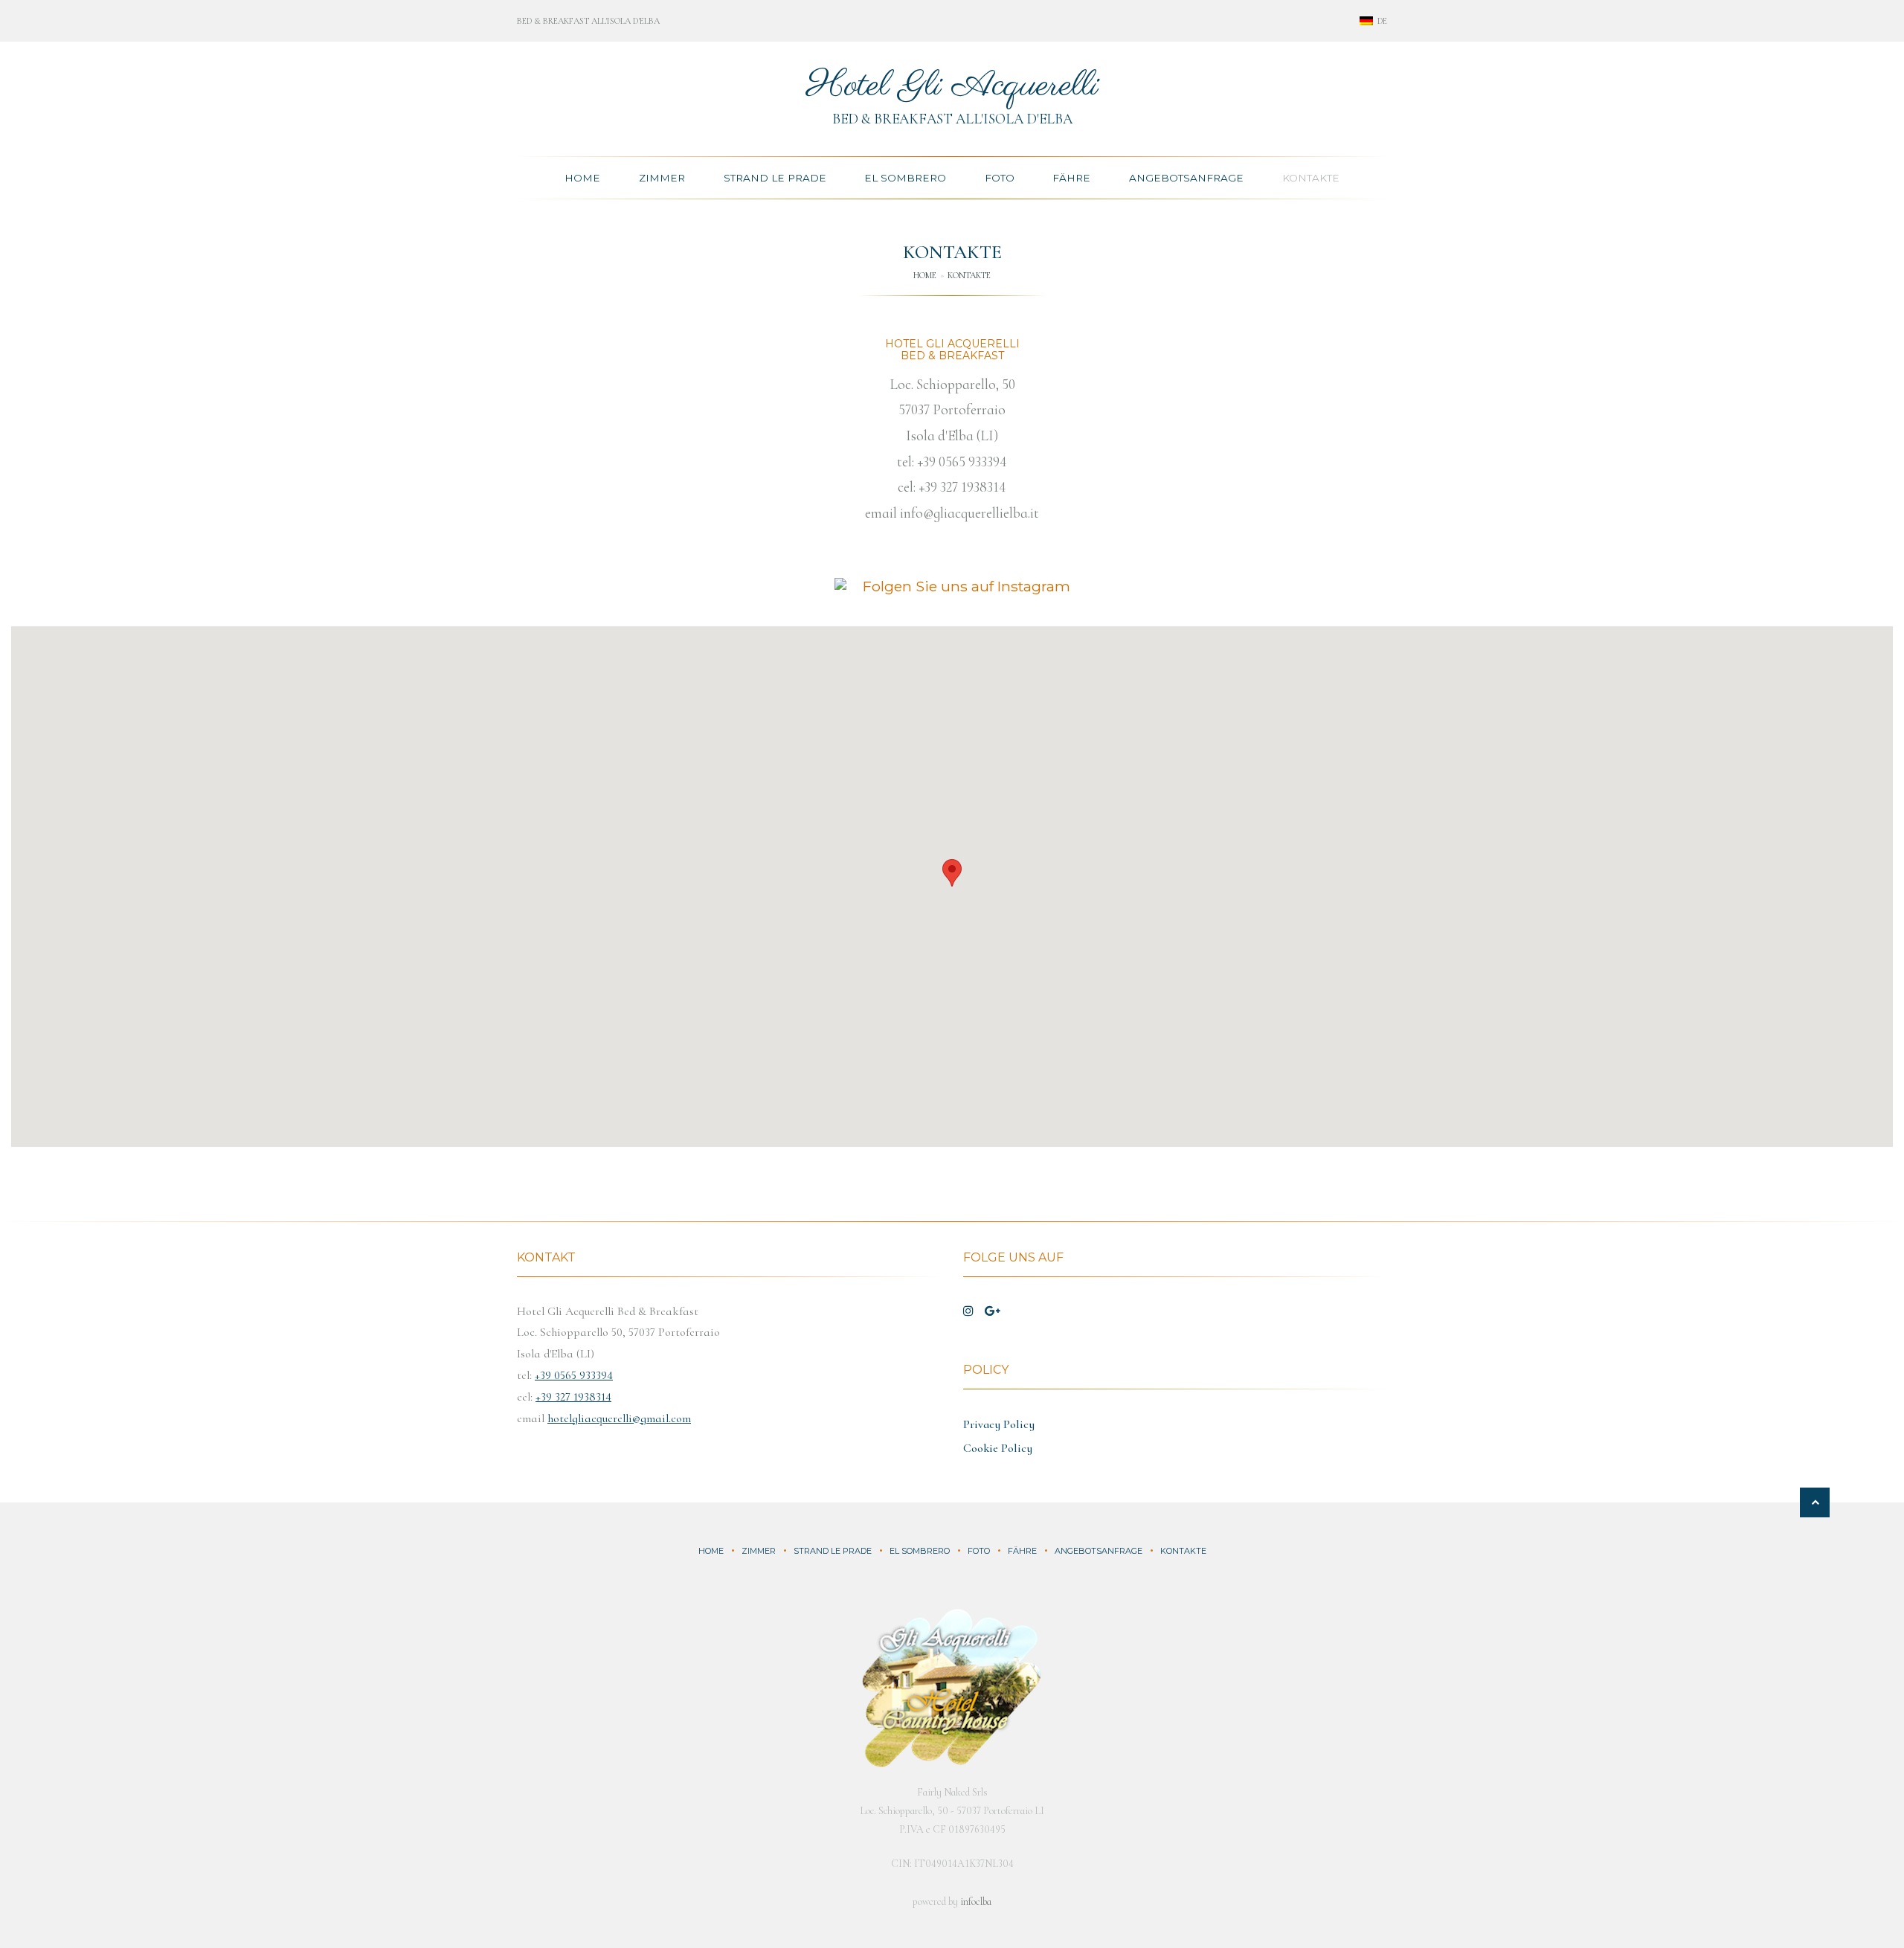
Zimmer (662, 178)
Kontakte (1311, 178)
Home (582, 178)
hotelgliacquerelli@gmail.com (619, 1418)
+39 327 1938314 (962, 487)
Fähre (1071, 178)
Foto (1000, 178)
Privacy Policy (999, 1424)
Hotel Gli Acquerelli (952, 86)
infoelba (976, 1902)
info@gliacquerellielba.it (969, 513)
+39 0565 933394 (962, 462)
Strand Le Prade (775, 178)
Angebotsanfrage (1186, 178)
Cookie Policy (998, 1448)
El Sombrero (905, 178)
